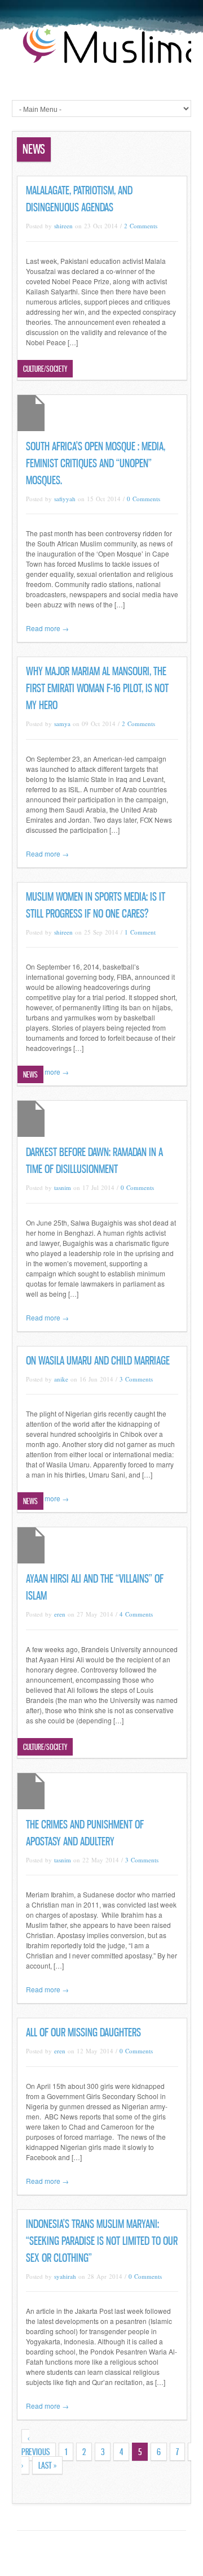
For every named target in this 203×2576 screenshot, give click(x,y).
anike (61, 1379)
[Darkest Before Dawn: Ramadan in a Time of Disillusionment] (31, 1134)
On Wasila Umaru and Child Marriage (98, 1361)
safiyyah (65, 499)
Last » (47, 2465)
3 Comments (136, 1379)
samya (62, 724)
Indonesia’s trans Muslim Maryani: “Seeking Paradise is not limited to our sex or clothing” (102, 2241)
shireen (63, 226)
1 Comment (140, 932)
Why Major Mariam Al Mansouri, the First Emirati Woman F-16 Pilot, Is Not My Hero (97, 688)
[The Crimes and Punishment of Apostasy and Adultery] (31, 1806)
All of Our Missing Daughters (83, 2032)
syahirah (65, 2276)
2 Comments (141, 226)
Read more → (47, 628)
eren (60, 1614)
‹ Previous (36, 2445)
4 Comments (136, 1614)
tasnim (63, 1187)
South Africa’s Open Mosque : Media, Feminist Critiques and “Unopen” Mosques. (96, 463)
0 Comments (144, 499)
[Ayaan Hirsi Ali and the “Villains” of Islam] (31, 1560)
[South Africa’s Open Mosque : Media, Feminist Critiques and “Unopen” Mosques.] (31, 428)
